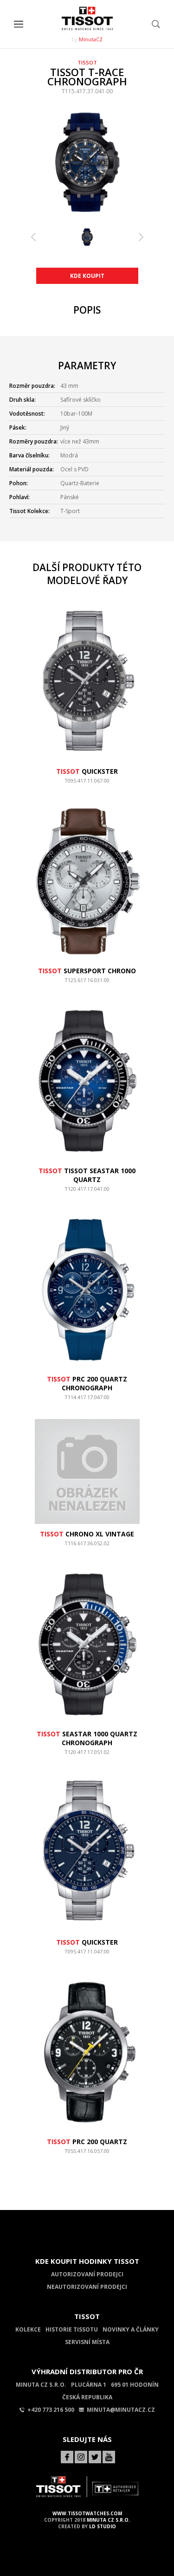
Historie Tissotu (72, 2329)
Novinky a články (131, 2329)
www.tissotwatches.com (87, 2513)
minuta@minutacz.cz (121, 2410)
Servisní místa (87, 2342)
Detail (87, 785)
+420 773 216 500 (51, 2410)
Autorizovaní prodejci (87, 2274)
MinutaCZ (91, 39)
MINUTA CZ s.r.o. (108, 2520)
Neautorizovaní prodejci (87, 2287)
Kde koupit (87, 276)
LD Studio (103, 2526)
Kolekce (28, 2329)
